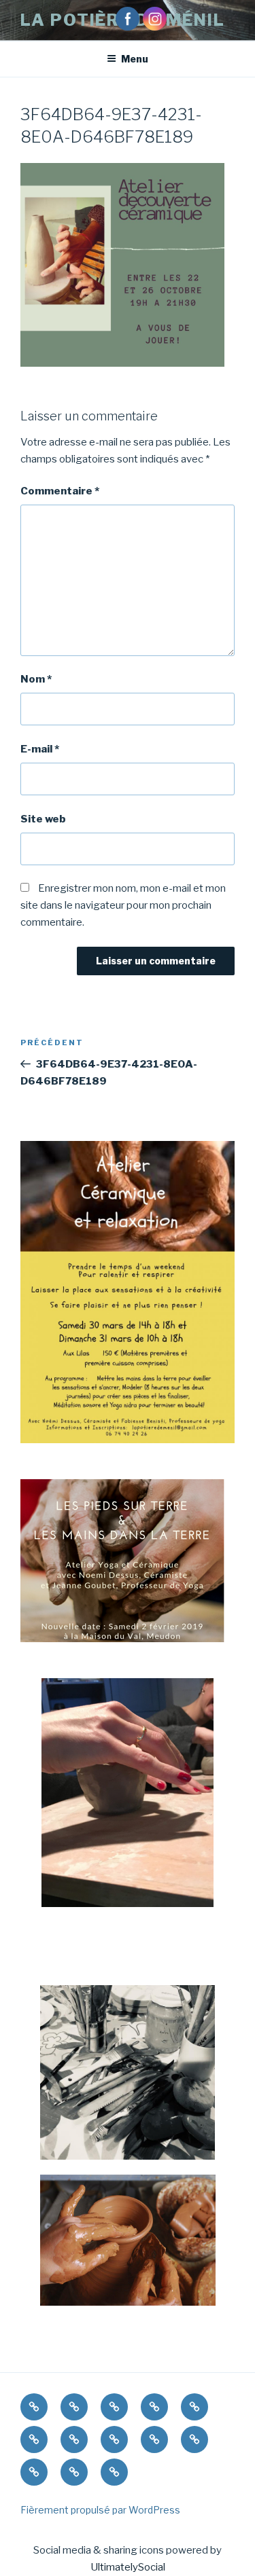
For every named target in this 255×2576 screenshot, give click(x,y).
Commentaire (60, 491)
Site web (43, 819)
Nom (36, 679)
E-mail (40, 749)
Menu (135, 59)
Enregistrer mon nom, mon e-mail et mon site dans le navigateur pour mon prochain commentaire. (123, 905)
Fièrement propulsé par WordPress (100, 2510)
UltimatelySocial (128, 2567)
